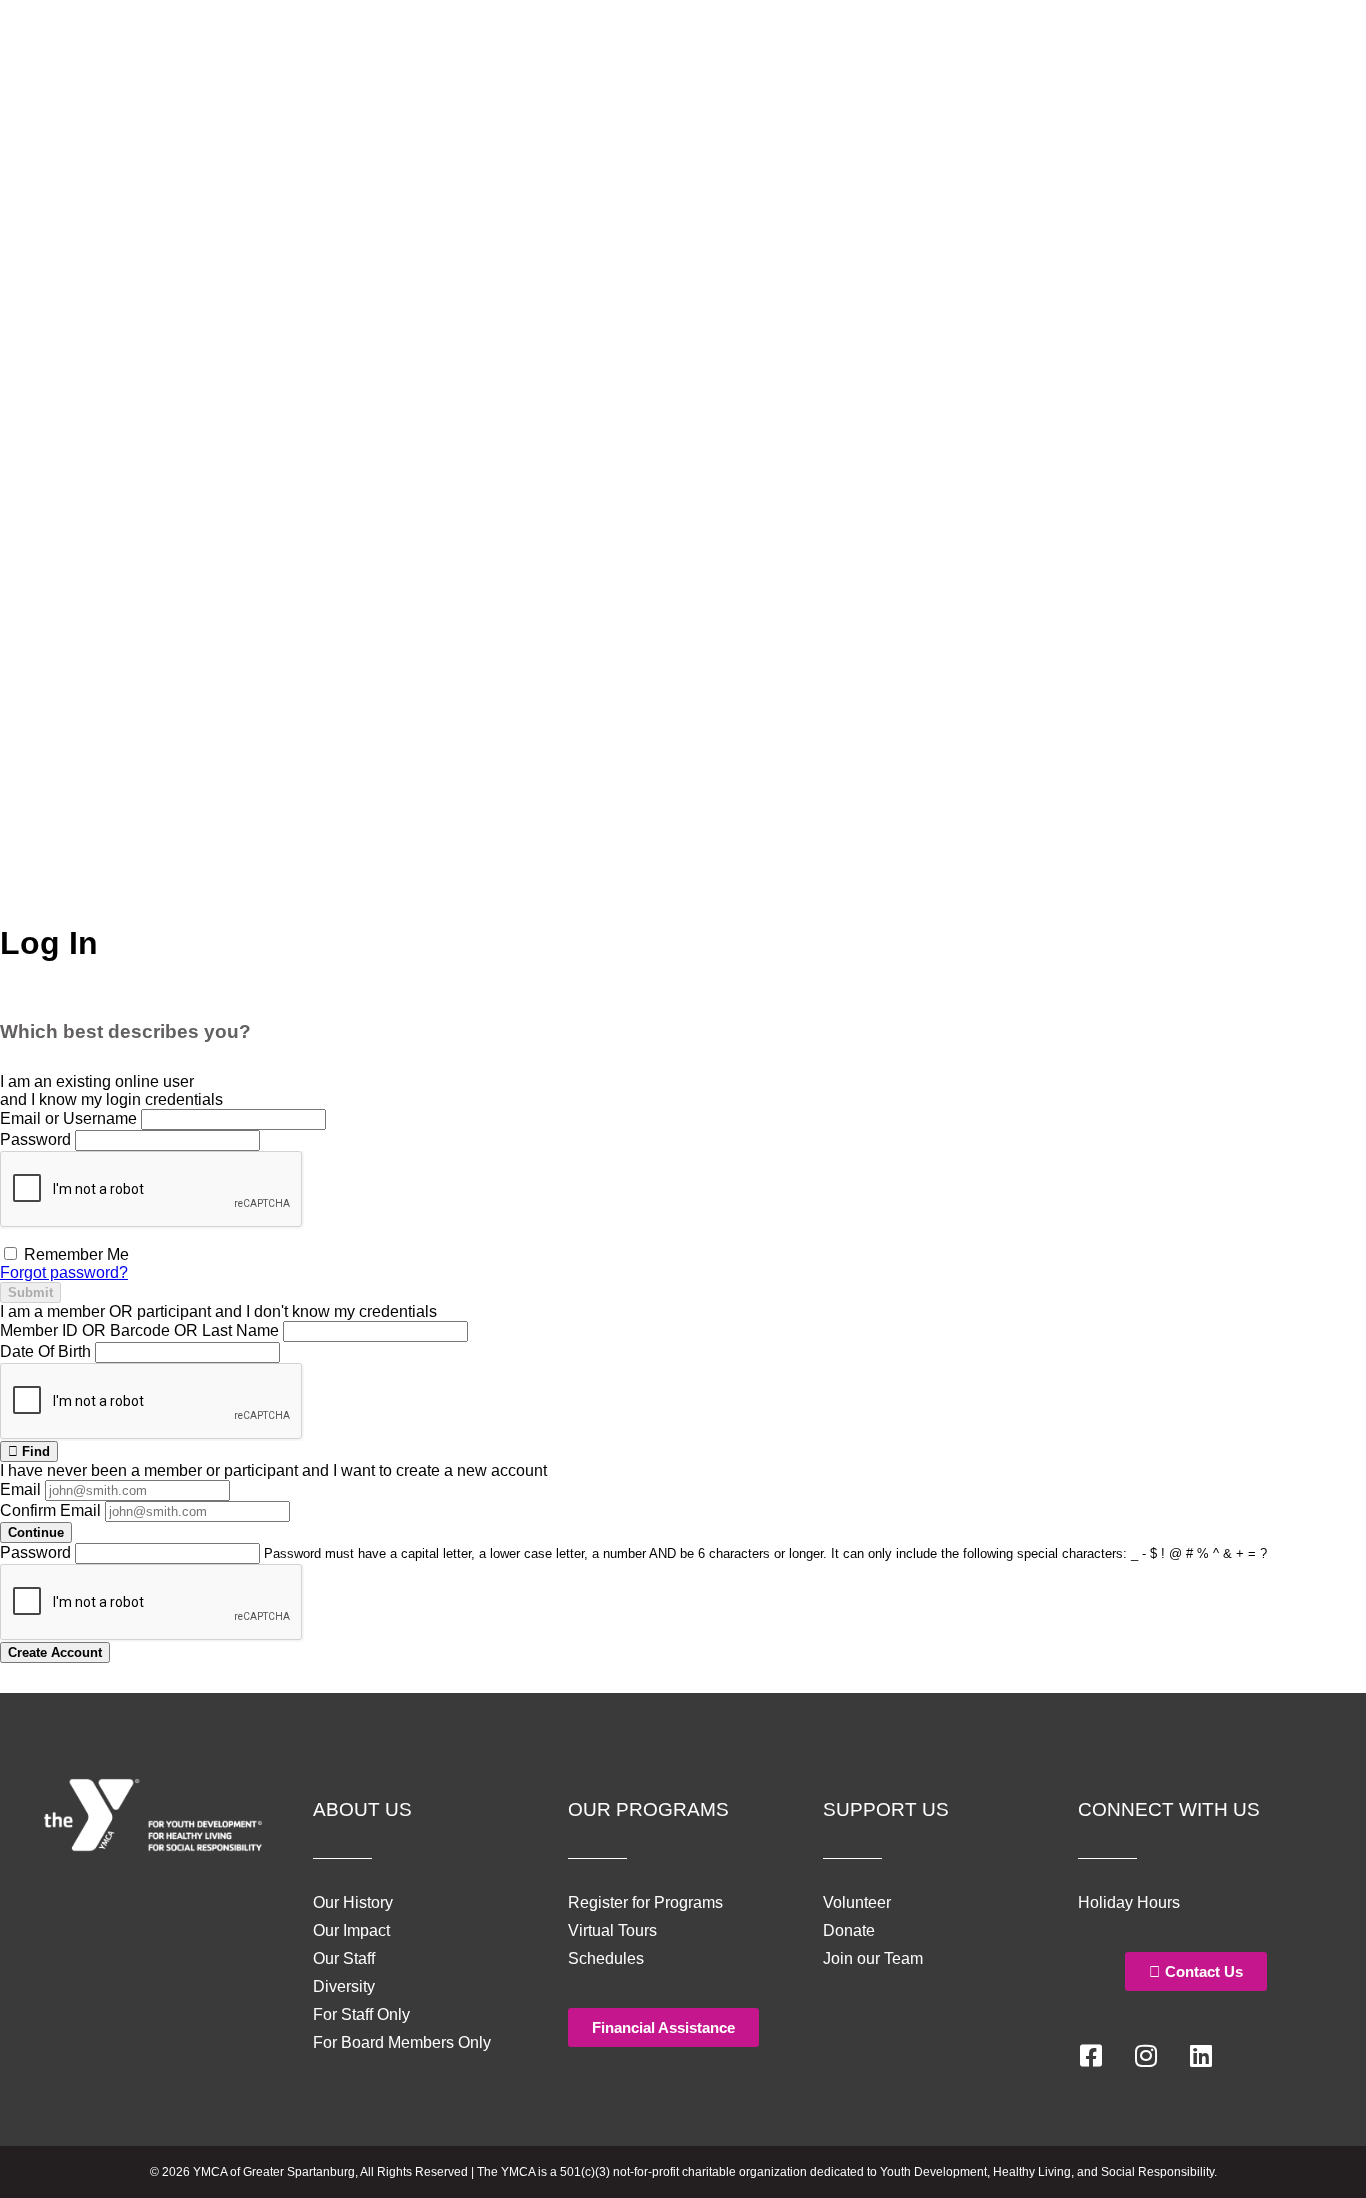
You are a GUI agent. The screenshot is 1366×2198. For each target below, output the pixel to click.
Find (34, 1451)
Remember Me (74, 1254)
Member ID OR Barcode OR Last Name (139, 1330)
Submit (30, 1292)
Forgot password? (64, 1272)
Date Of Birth (45, 1351)
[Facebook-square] (1091, 2056)
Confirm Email (50, 1510)
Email (20, 1489)
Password (35, 1139)
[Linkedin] (1201, 2056)
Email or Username (68, 1118)
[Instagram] (1146, 2056)
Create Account (55, 1652)
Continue (36, 1532)
